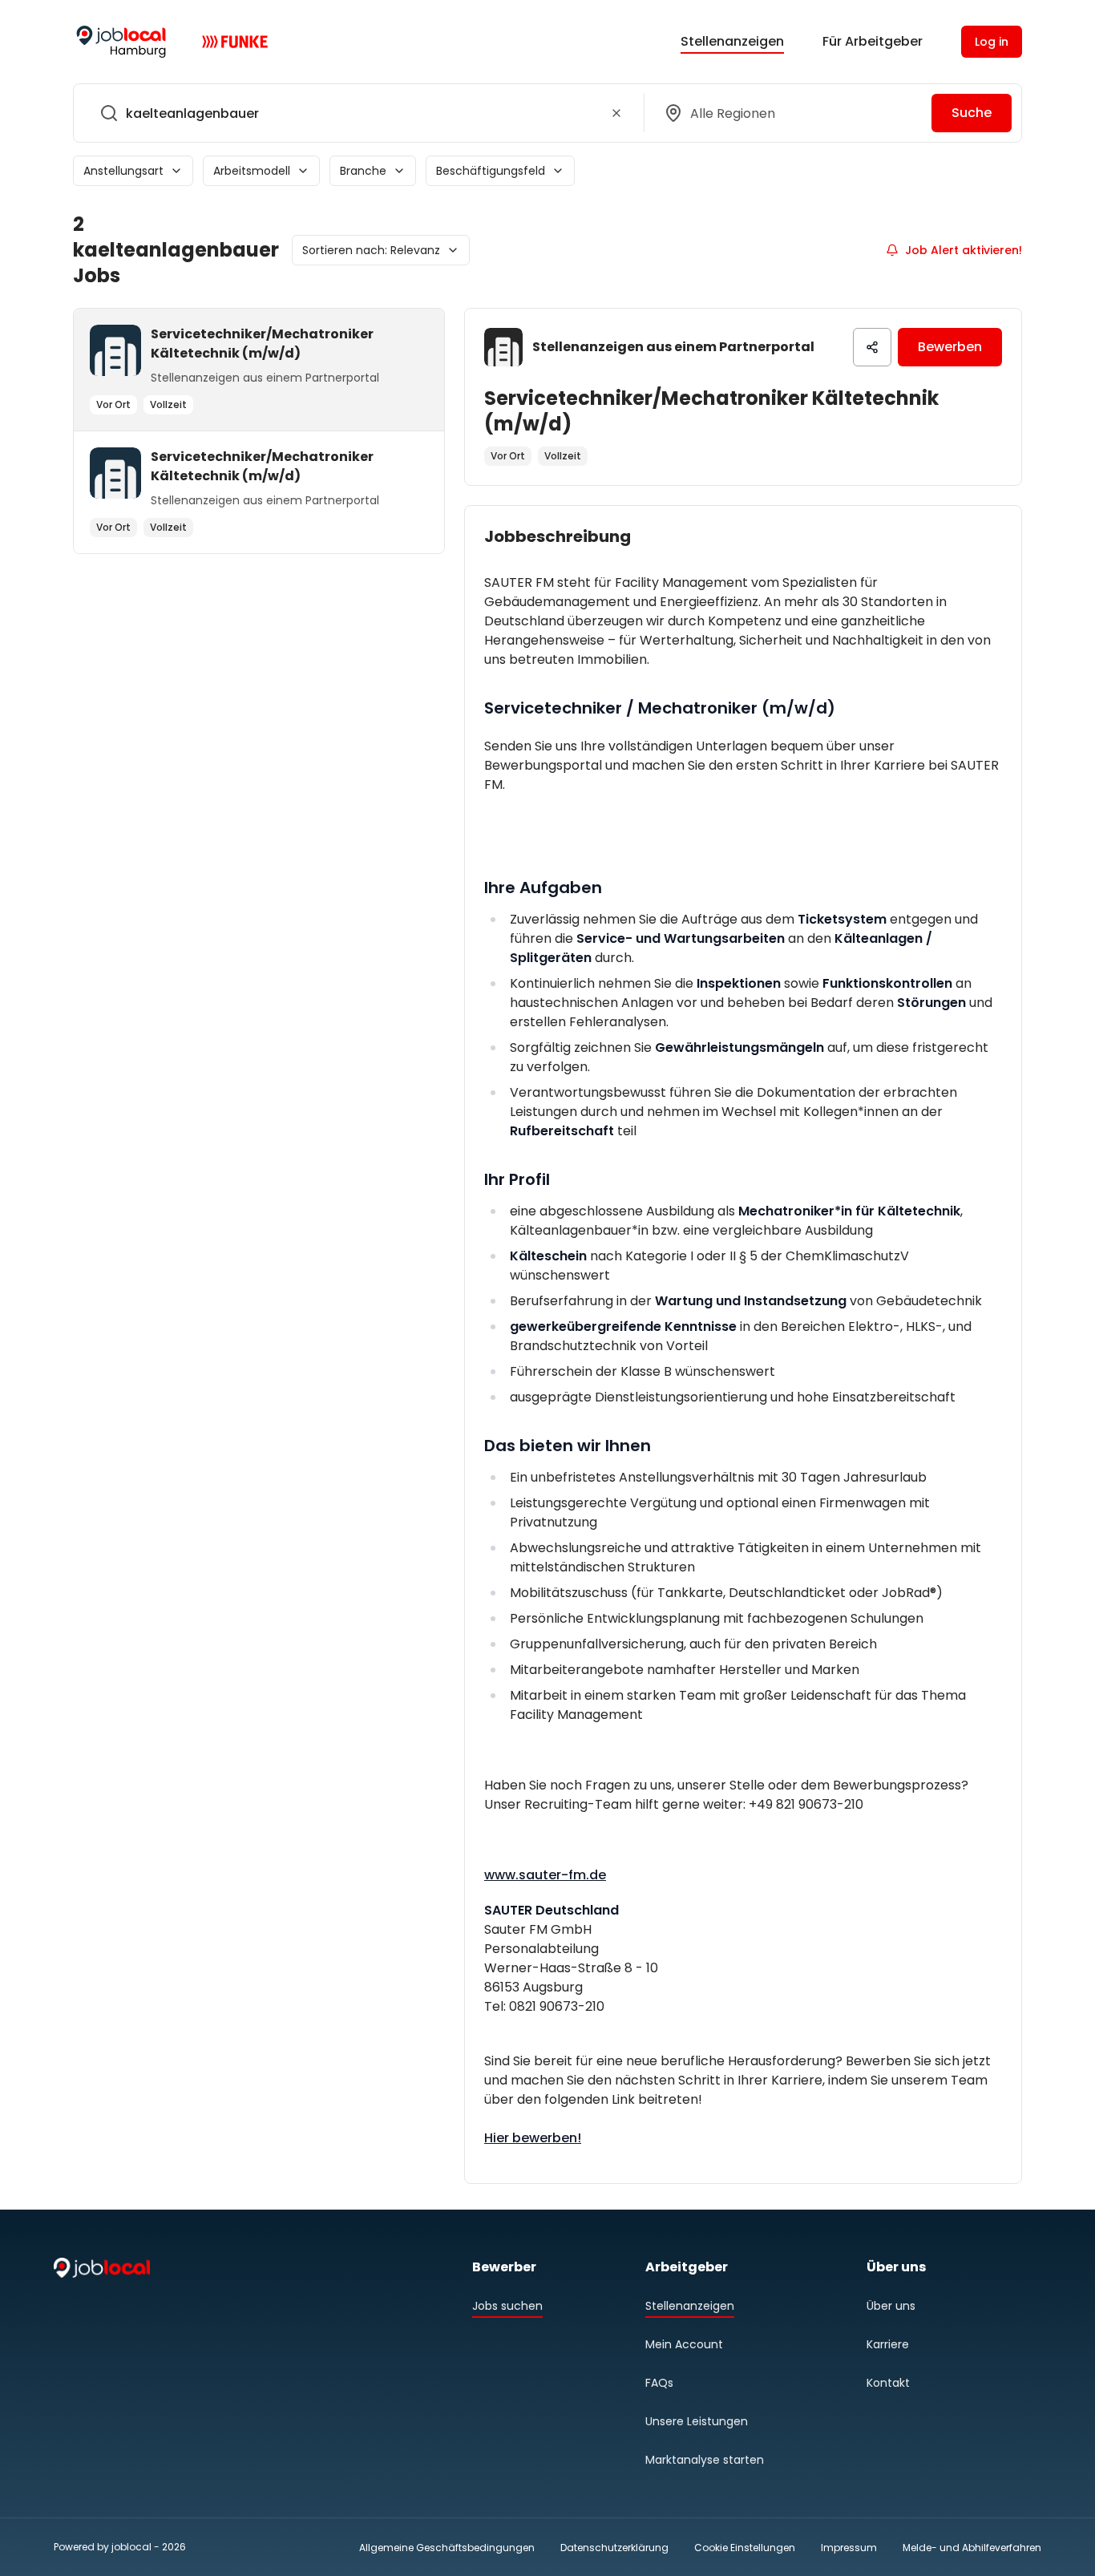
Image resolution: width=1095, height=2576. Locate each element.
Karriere (888, 2344)
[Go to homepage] (121, 42)
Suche (972, 113)
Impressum (849, 2548)
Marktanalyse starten (705, 2460)
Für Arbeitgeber (873, 41)
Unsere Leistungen (697, 2421)
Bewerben (950, 347)
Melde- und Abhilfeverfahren (972, 2548)
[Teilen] (872, 347)
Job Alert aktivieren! (964, 250)
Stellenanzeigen (732, 41)
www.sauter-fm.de (545, 1875)
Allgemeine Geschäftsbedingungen (447, 2548)
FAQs (659, 2383)
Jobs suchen (507, 2306)
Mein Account (684, 2344)
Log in (992, 42)
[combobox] (356, 113)
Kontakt (888, 2383)
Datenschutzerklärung (614, 2548)
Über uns (891, 2306)
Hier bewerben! (533, 2138)
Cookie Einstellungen (745, 2548)
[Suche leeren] (616, 113)
